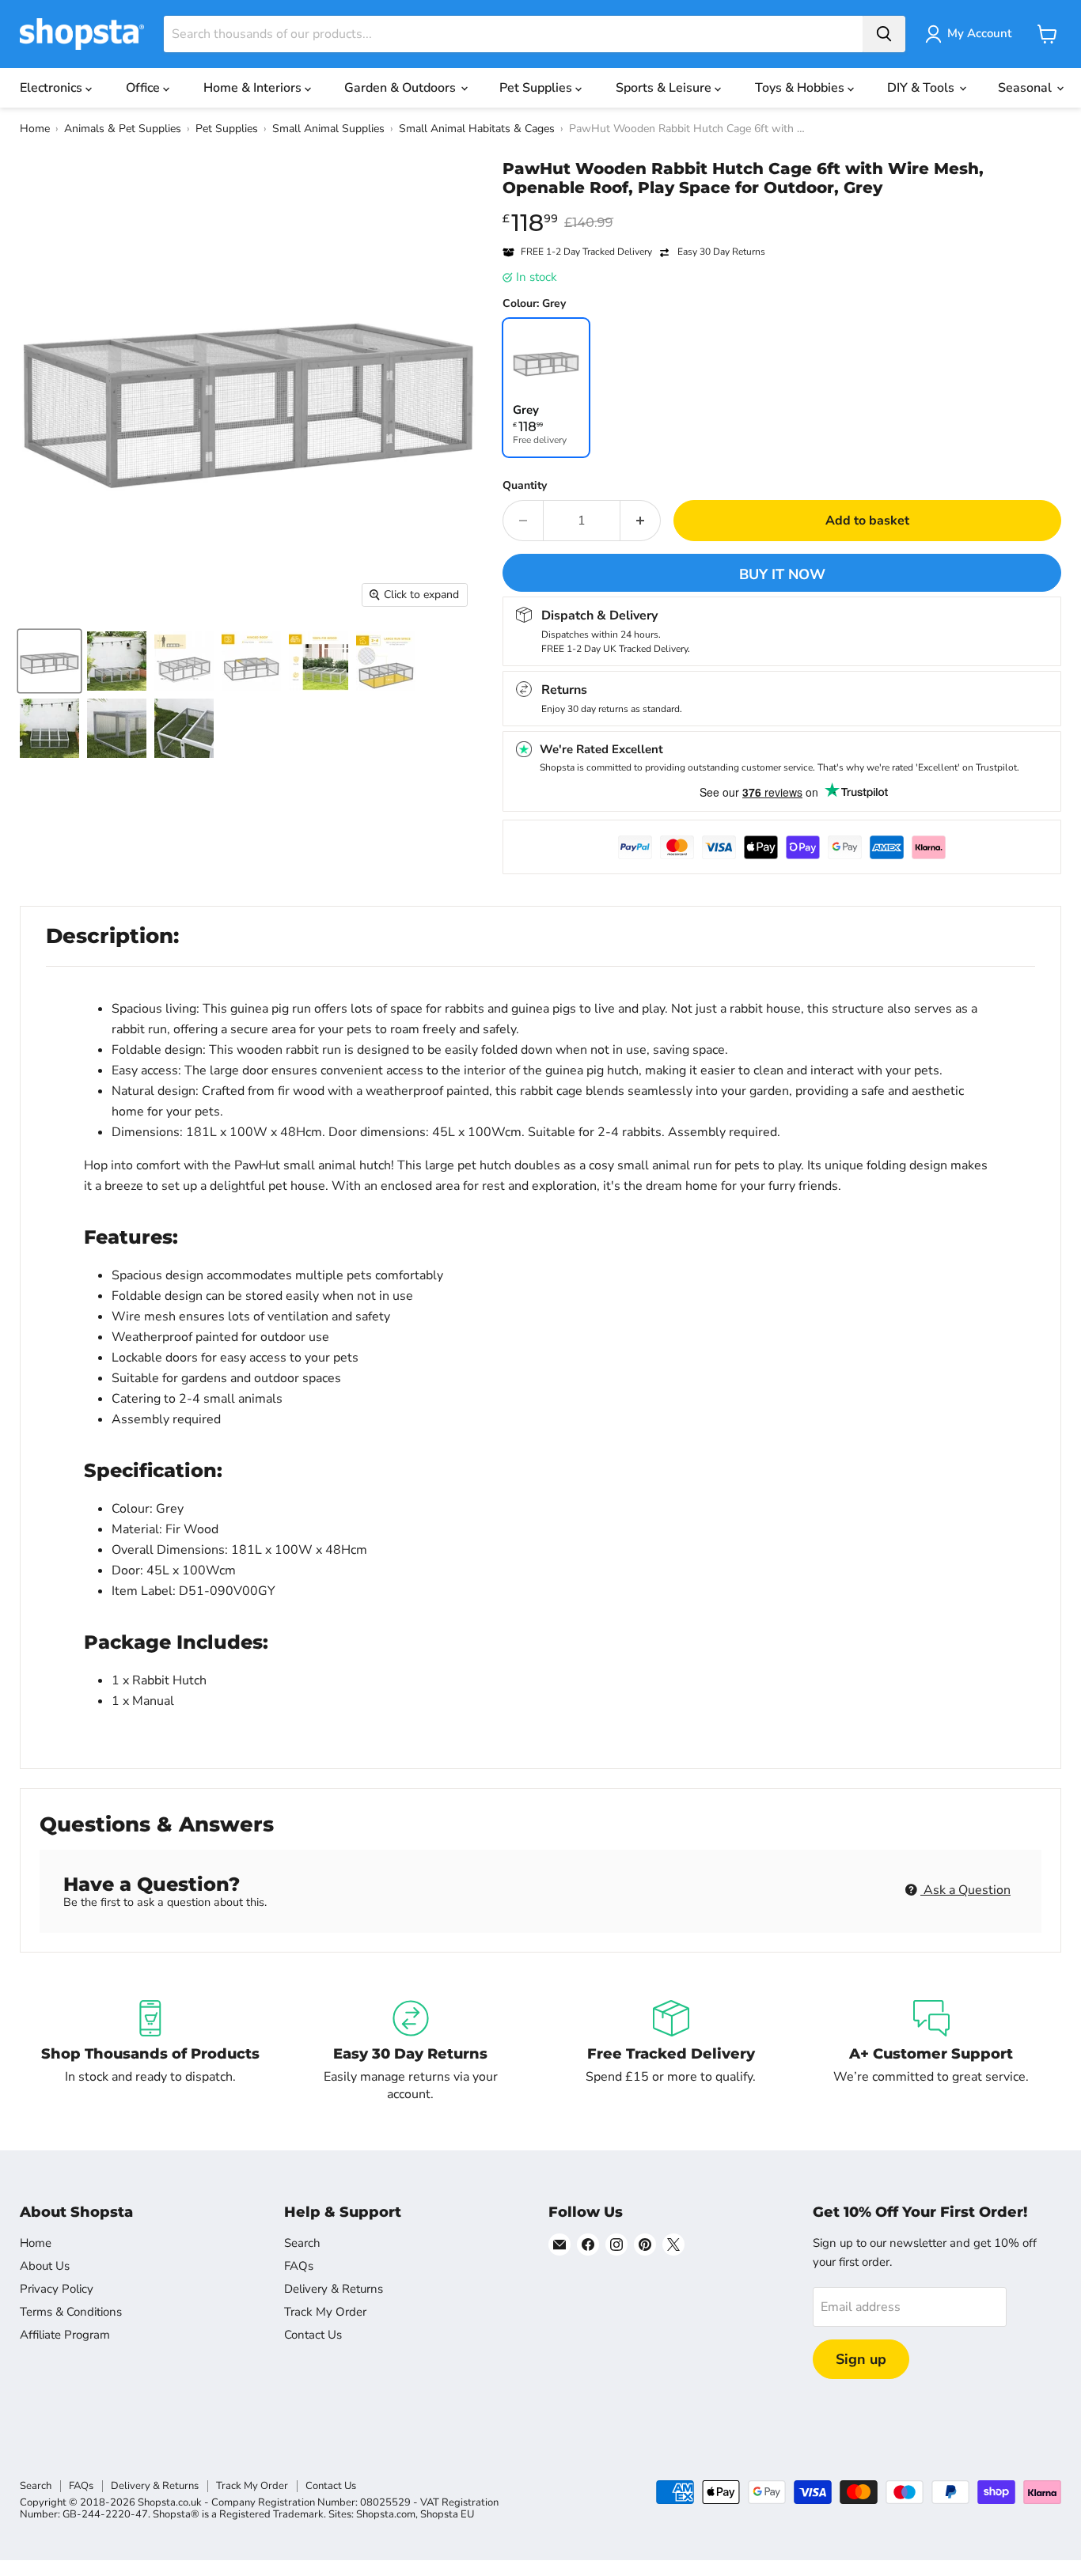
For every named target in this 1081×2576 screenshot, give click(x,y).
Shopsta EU (447, 2514)
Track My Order (325, 2312)
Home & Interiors (254, 88)
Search (302, 2243)
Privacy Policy (57, 2289)
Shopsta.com (386, 2514)
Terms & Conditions (71, 2312)
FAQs (299, 2266)
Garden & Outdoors (402, 88)
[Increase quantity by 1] (641, 521)
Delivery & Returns (334, 2289)
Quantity (525, 486)
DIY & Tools (922, 88)
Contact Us (313, 2335)
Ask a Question (965, 1890)
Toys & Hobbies (801, 88)
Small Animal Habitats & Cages (477, 129)
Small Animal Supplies (328, 129)
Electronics (53, 88)
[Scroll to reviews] (782, 207)
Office (144, 88)
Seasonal (1026, 88)
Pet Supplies (537, 88)
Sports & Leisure (665, 88)
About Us (45, 2266)
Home (35, 129)
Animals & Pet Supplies (123, 129)
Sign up (861, 2359)
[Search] (884, 34)
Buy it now (782, 574)
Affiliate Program (65, 2335)
